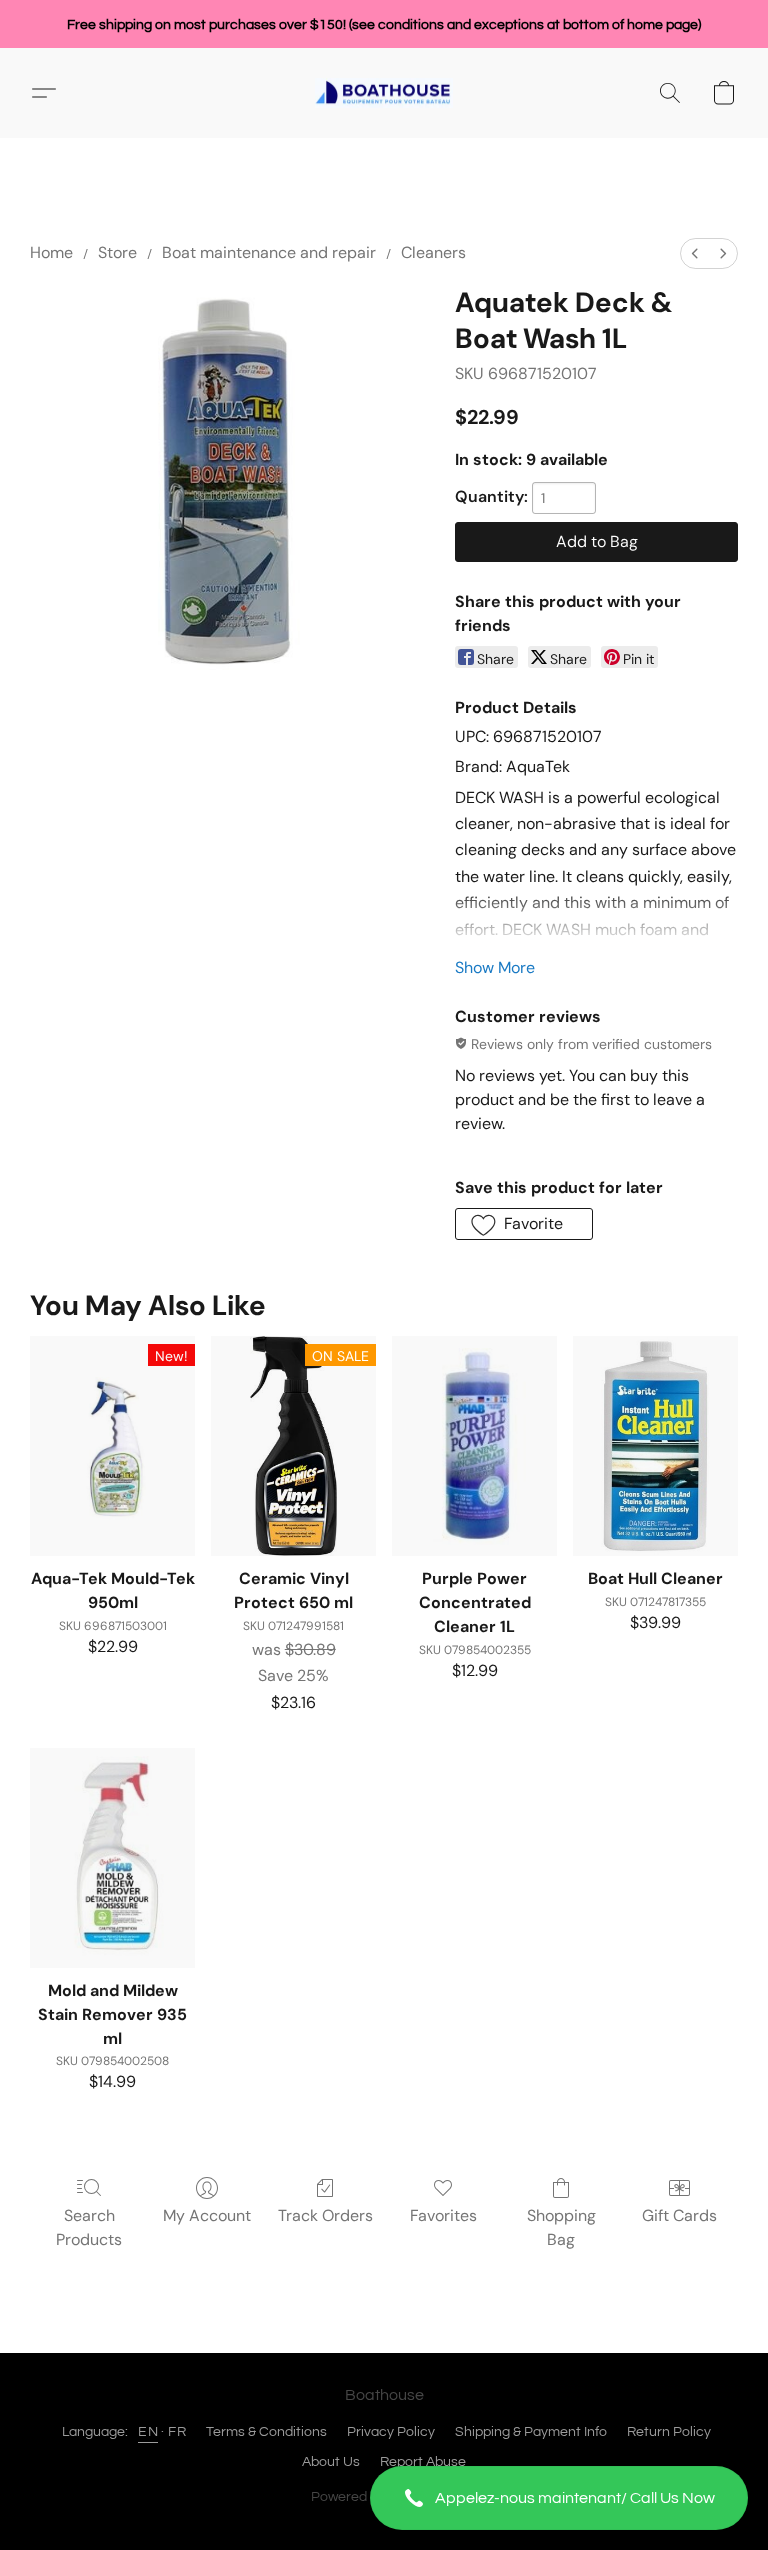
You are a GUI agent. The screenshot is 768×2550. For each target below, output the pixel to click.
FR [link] (177, 2432)
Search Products (89, 2227)
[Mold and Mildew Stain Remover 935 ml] (112, 1858)
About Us (331, 2462)
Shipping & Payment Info (531, 2432)
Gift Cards (679, 2215)
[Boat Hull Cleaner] (655, 1446)
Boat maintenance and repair (269, 252)
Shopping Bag (561, 2227)
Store (117, 252)
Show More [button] (495, 967)
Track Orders (325, 2215)
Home (51, 252)
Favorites (443, 2215)
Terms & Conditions (266, 2432)
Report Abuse (423, 2462)
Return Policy (669, 2432)
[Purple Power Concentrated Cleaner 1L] (474, 1446)
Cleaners (433, 252)
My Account (207, 2215)
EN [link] (148, 2432)
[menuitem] (695, 253)
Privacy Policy (391, 2432)
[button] (559, 2498)
